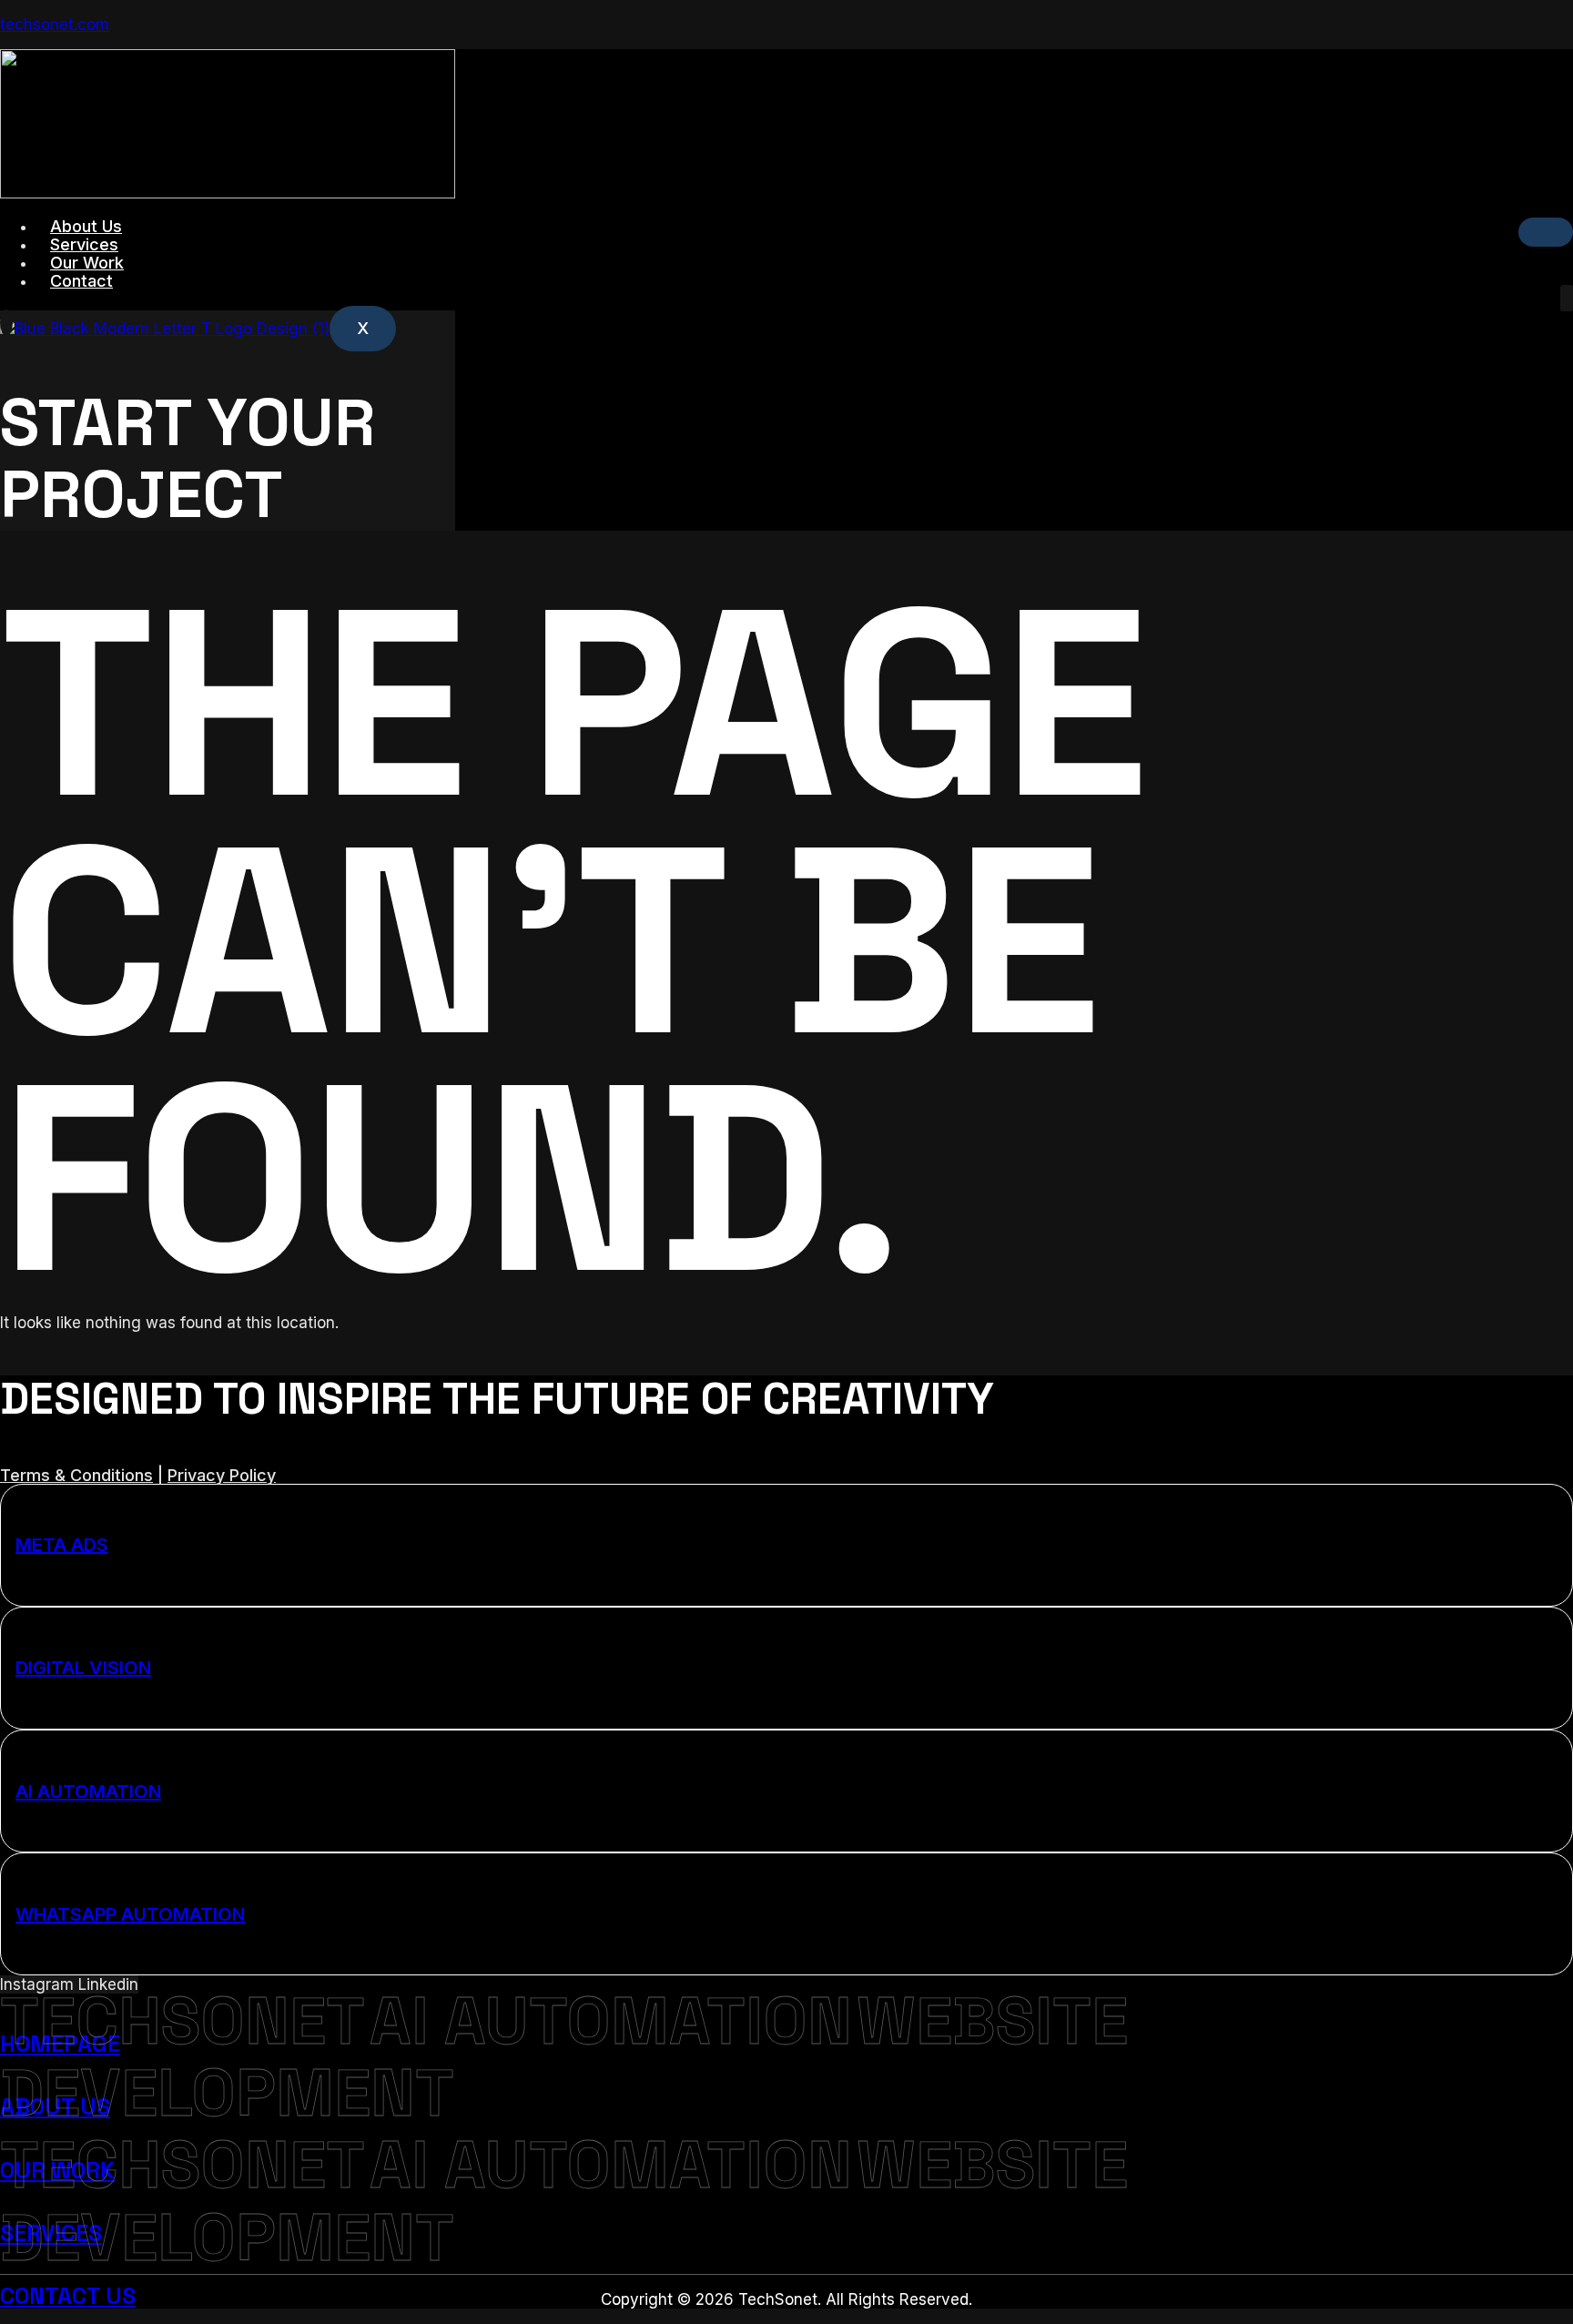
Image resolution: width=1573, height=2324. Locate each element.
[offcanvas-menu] (1567, 298)
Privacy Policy (222, 1475)
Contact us (68, 2296)
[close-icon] (6, 323)
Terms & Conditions (76, 1475)
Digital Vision (83, 1668)
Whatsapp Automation (130, 1914)
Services (84, 244)
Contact (81, 281)
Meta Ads (62, 1545)
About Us (86, 226)
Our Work (87, 263)
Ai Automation (88, 1791)
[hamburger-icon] (1546, 232)
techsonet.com (55, 25)
